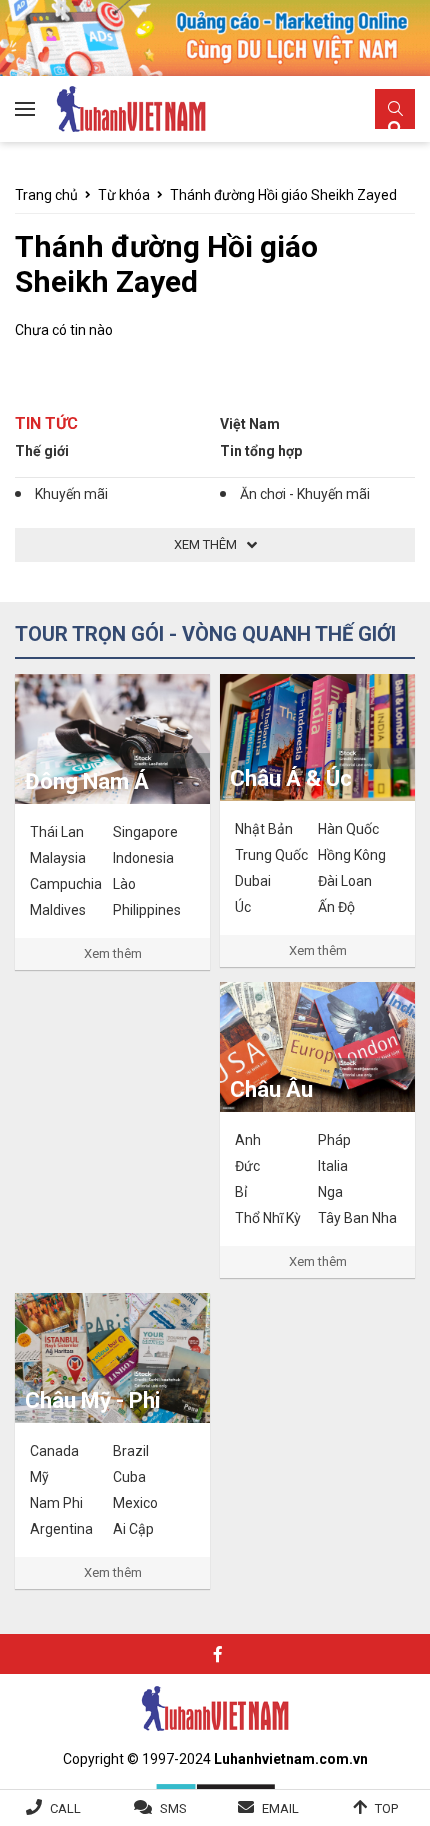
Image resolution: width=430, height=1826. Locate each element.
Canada (54, 1451)
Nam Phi (56, 1503)
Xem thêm (113, 953)
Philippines (147, 910)
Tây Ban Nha (357, 1218)
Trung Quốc (271, 855)
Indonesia (143, 858)
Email (280, 1808)
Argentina (61, 1529)
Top (386, 1808)
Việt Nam (250, 424)
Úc (243, 907)
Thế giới (42, 451)
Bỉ (241, 1192)
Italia (333, 1166)
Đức (247, 1166)
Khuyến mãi (71, 494)
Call (65, 1808)
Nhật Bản (264, 829)
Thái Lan (57, 832)
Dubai (253, 881)
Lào (124, 884)
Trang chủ (46, 195)
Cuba (129, 1477)
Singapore (145, 832)
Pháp (334, 1140)
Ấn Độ (336, 907)
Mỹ (39, 1477)
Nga (330, 1192)
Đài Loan (345, 881)
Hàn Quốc (348, 829)
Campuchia (66, 884)
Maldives (58, 910)
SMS (173, 1808)
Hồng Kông (352, 855)
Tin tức (46, 423)
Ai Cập (133, 1529)
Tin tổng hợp (261, 451)
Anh (248, 1140)
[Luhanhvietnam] (215, 1708)
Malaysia (58, 858)
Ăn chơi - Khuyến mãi (305, 494)
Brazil (131, 1451)
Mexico (135, 1503)
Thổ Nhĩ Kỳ (268, 1218)
